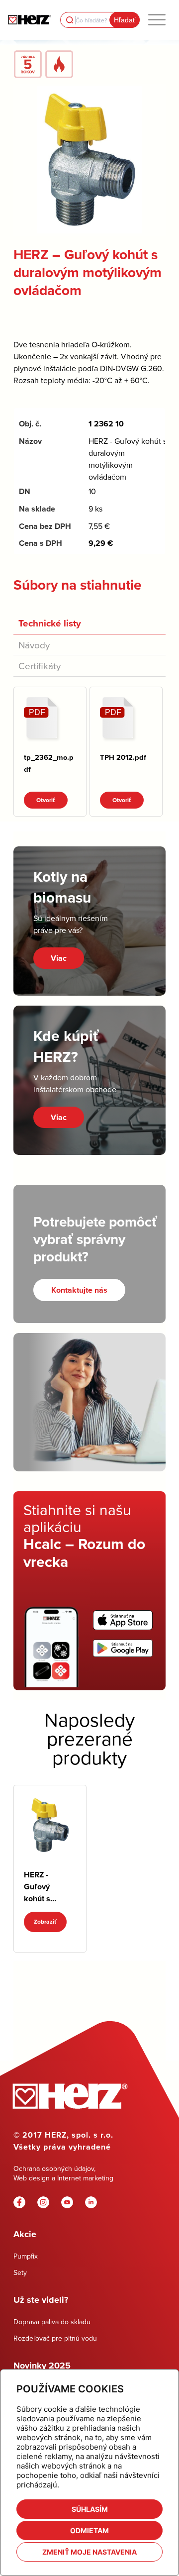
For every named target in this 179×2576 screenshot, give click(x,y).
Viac (59, 958)
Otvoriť (46, 800)
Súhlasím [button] (90, 2509)
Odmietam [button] (89, 2530)
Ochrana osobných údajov (54, 2168)
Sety (20, 2272)
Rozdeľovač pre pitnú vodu (55, 2338)
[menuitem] (157, 20)
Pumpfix (26, 2256)
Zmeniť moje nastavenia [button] (89, 2552)
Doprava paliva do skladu (52, 2322)
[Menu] (157, 20)
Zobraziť (45, 1922)
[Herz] (29, 20)
